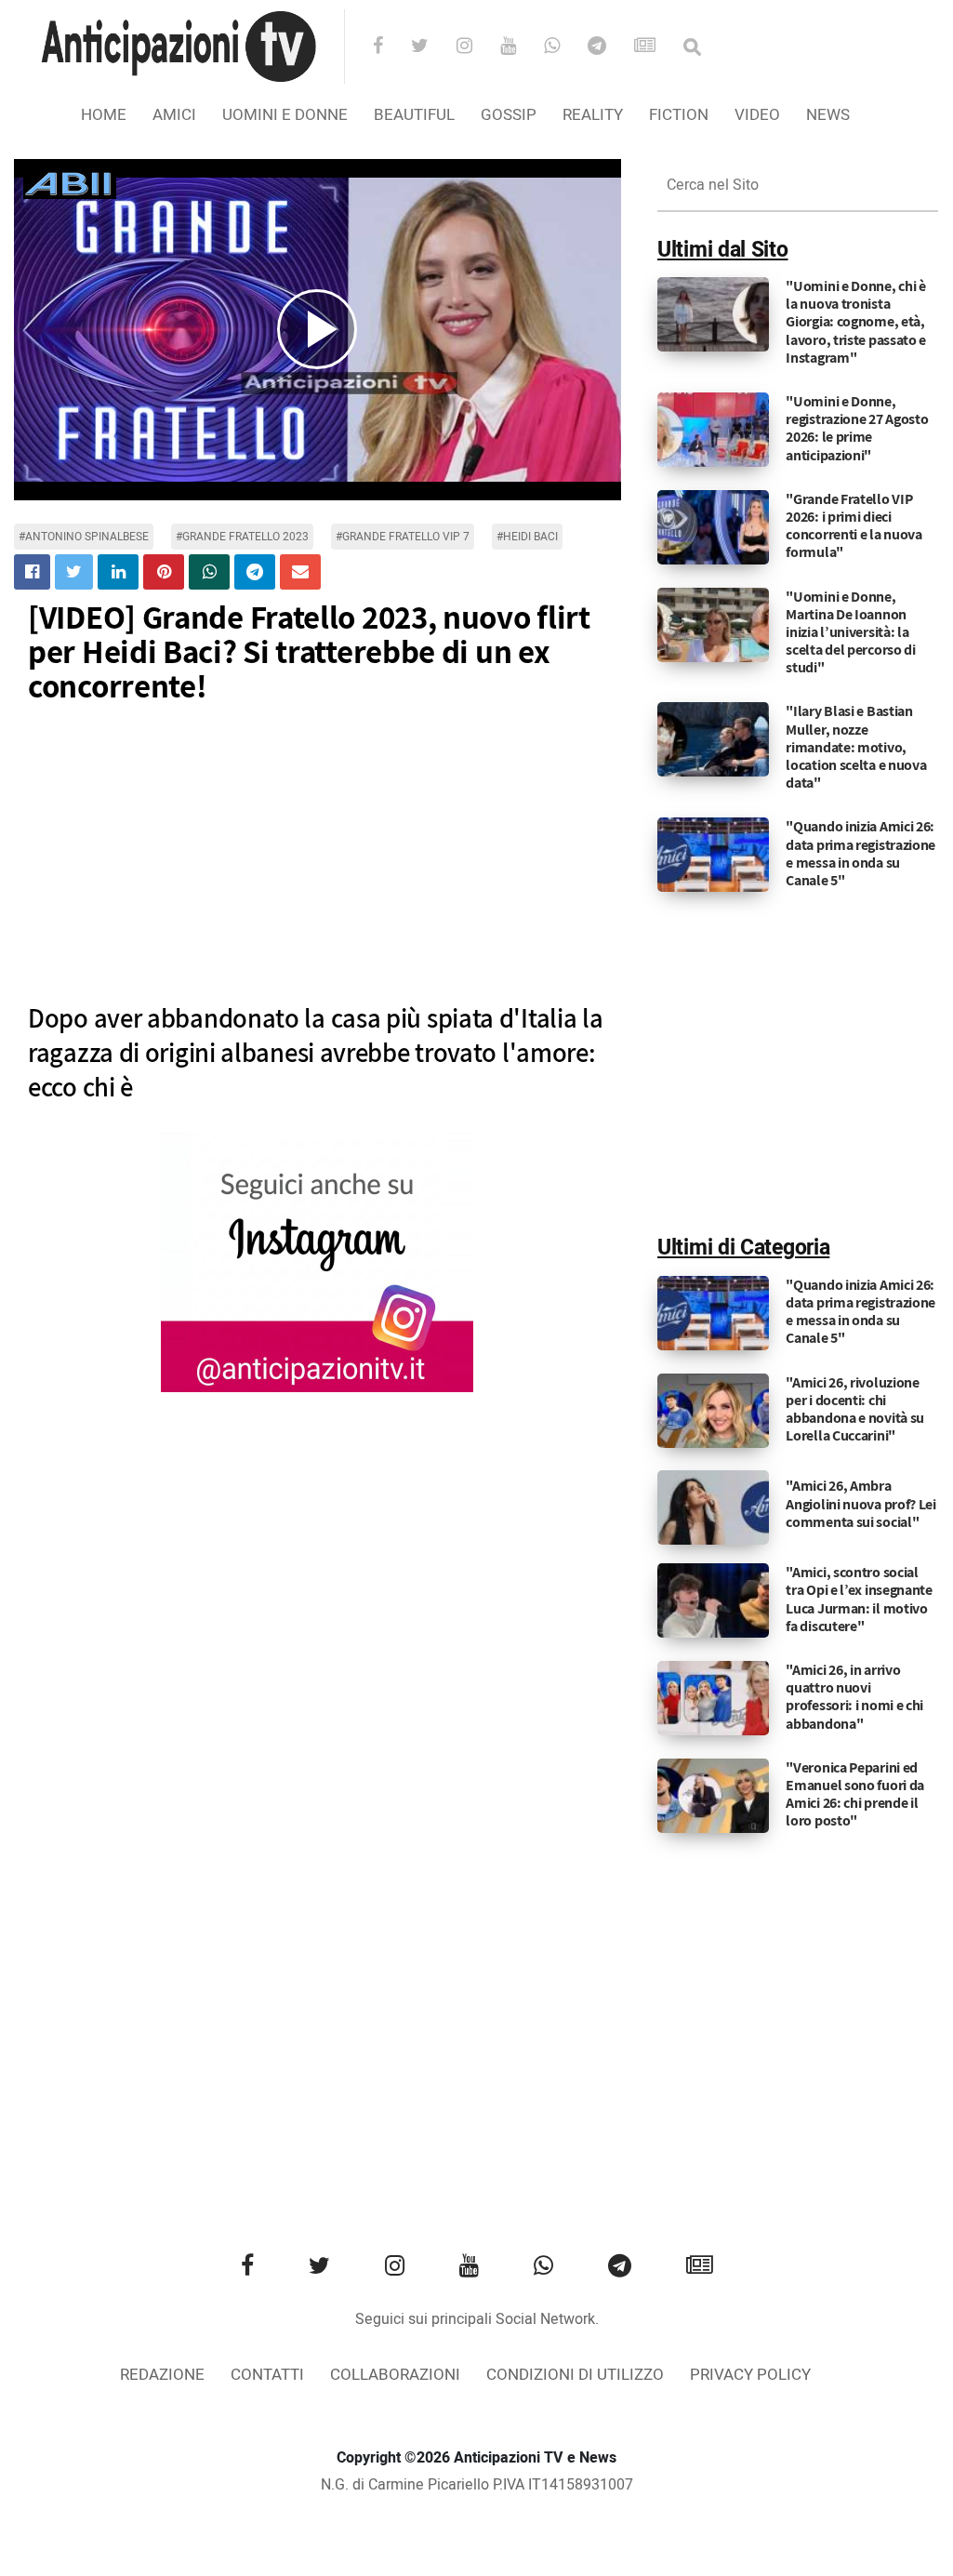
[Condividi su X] (74, 572)
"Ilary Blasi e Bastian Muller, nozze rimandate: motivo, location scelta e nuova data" (856, 747)
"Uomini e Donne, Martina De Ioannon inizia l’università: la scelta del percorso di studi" (850, 632)
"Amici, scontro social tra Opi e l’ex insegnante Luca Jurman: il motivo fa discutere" (859, 1599)
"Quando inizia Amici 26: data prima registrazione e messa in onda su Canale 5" (860, 853)
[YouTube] (520, 47)
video (757, 115)
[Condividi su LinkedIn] (118, 572)
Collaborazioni (395, 2375)
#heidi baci (527, 537)
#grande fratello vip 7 (403, 537)
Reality (593, 115)
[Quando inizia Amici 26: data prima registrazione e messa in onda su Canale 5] (713, 855)
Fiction (679, 115)
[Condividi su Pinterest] (164, 572)
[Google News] (657, 47)
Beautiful (414, 115)
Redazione (162, 2375)
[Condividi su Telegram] (255, 572)
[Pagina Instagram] (317, 1262)
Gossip (509, 115)
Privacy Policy (750, 2375)
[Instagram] (476, 47)
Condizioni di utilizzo (575, 2375)
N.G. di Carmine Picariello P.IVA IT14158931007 (477, 2485)
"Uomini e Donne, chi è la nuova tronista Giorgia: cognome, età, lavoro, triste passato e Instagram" (856, 322)
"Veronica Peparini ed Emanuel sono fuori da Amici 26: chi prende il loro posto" (855, 1794)
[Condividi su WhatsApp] (209, 572)
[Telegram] (609, 47)
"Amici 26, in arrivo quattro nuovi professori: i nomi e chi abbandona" (854, 1697)
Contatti (267, 2375)
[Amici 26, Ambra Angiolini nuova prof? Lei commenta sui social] (713, 1507)
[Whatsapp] (564, 47)
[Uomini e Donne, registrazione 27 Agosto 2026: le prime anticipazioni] (713, 430)
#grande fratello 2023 (242, 537)
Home (104, 115)
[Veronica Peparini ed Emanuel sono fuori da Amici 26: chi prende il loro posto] (713, 1795)
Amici (174, 115)
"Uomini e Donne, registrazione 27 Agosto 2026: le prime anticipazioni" (857, 428)
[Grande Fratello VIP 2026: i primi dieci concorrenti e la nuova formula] (713, 526)
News (828, 115)
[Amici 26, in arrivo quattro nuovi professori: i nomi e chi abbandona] (713, 1698)
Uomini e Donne (285, 115)
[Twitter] (432, 47)
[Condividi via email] (300, 572)
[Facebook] (390, 47)
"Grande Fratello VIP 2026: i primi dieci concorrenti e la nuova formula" (854, 526)
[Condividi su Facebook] (32, 572)
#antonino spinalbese (84, 537)
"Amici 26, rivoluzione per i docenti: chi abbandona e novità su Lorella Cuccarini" (855, 1409)
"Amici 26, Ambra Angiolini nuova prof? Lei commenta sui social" (861, 1503)
